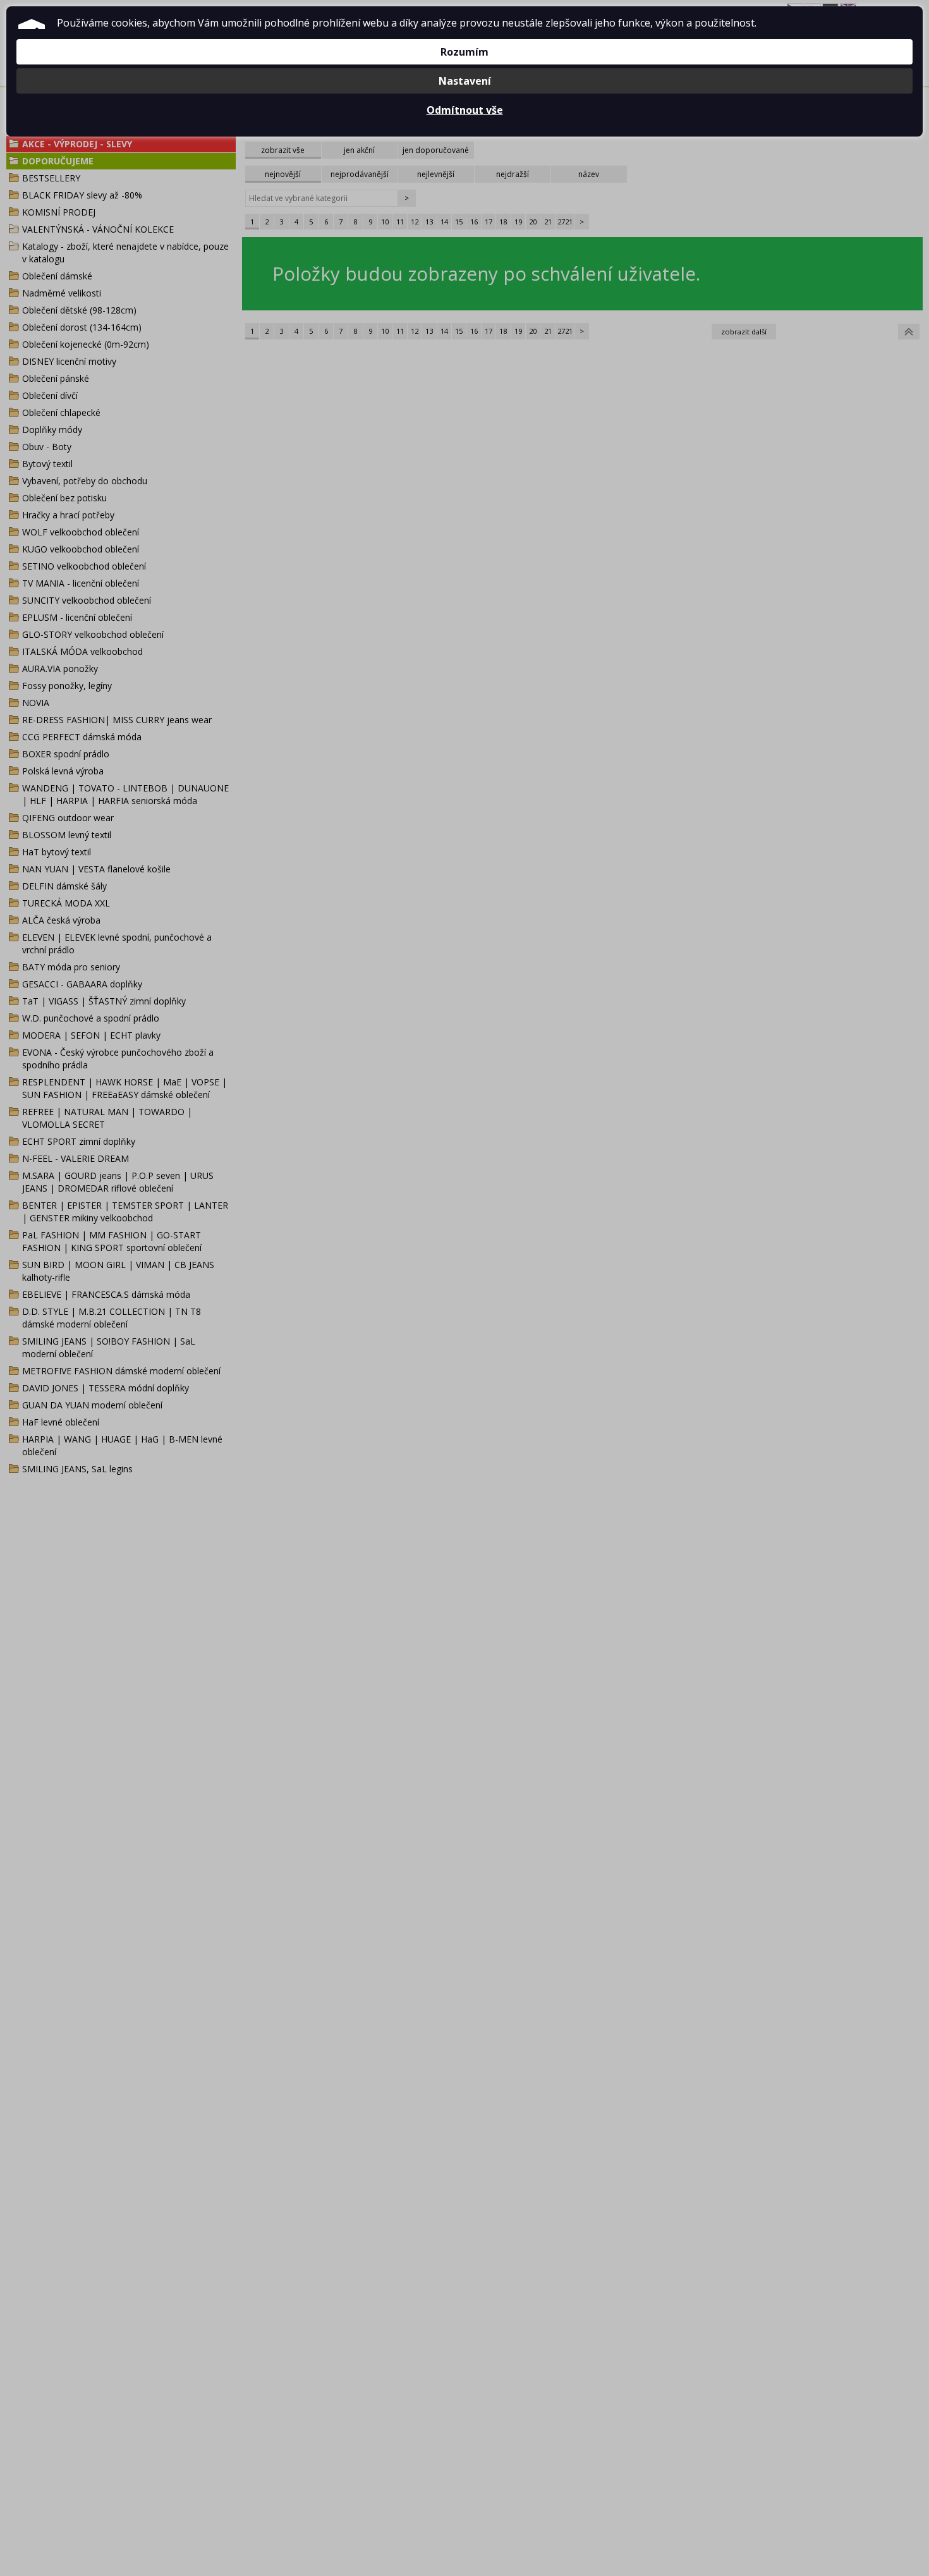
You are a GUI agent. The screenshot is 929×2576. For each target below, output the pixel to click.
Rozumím (464, 52)
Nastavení (465, 81)
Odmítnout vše (465, 110)
